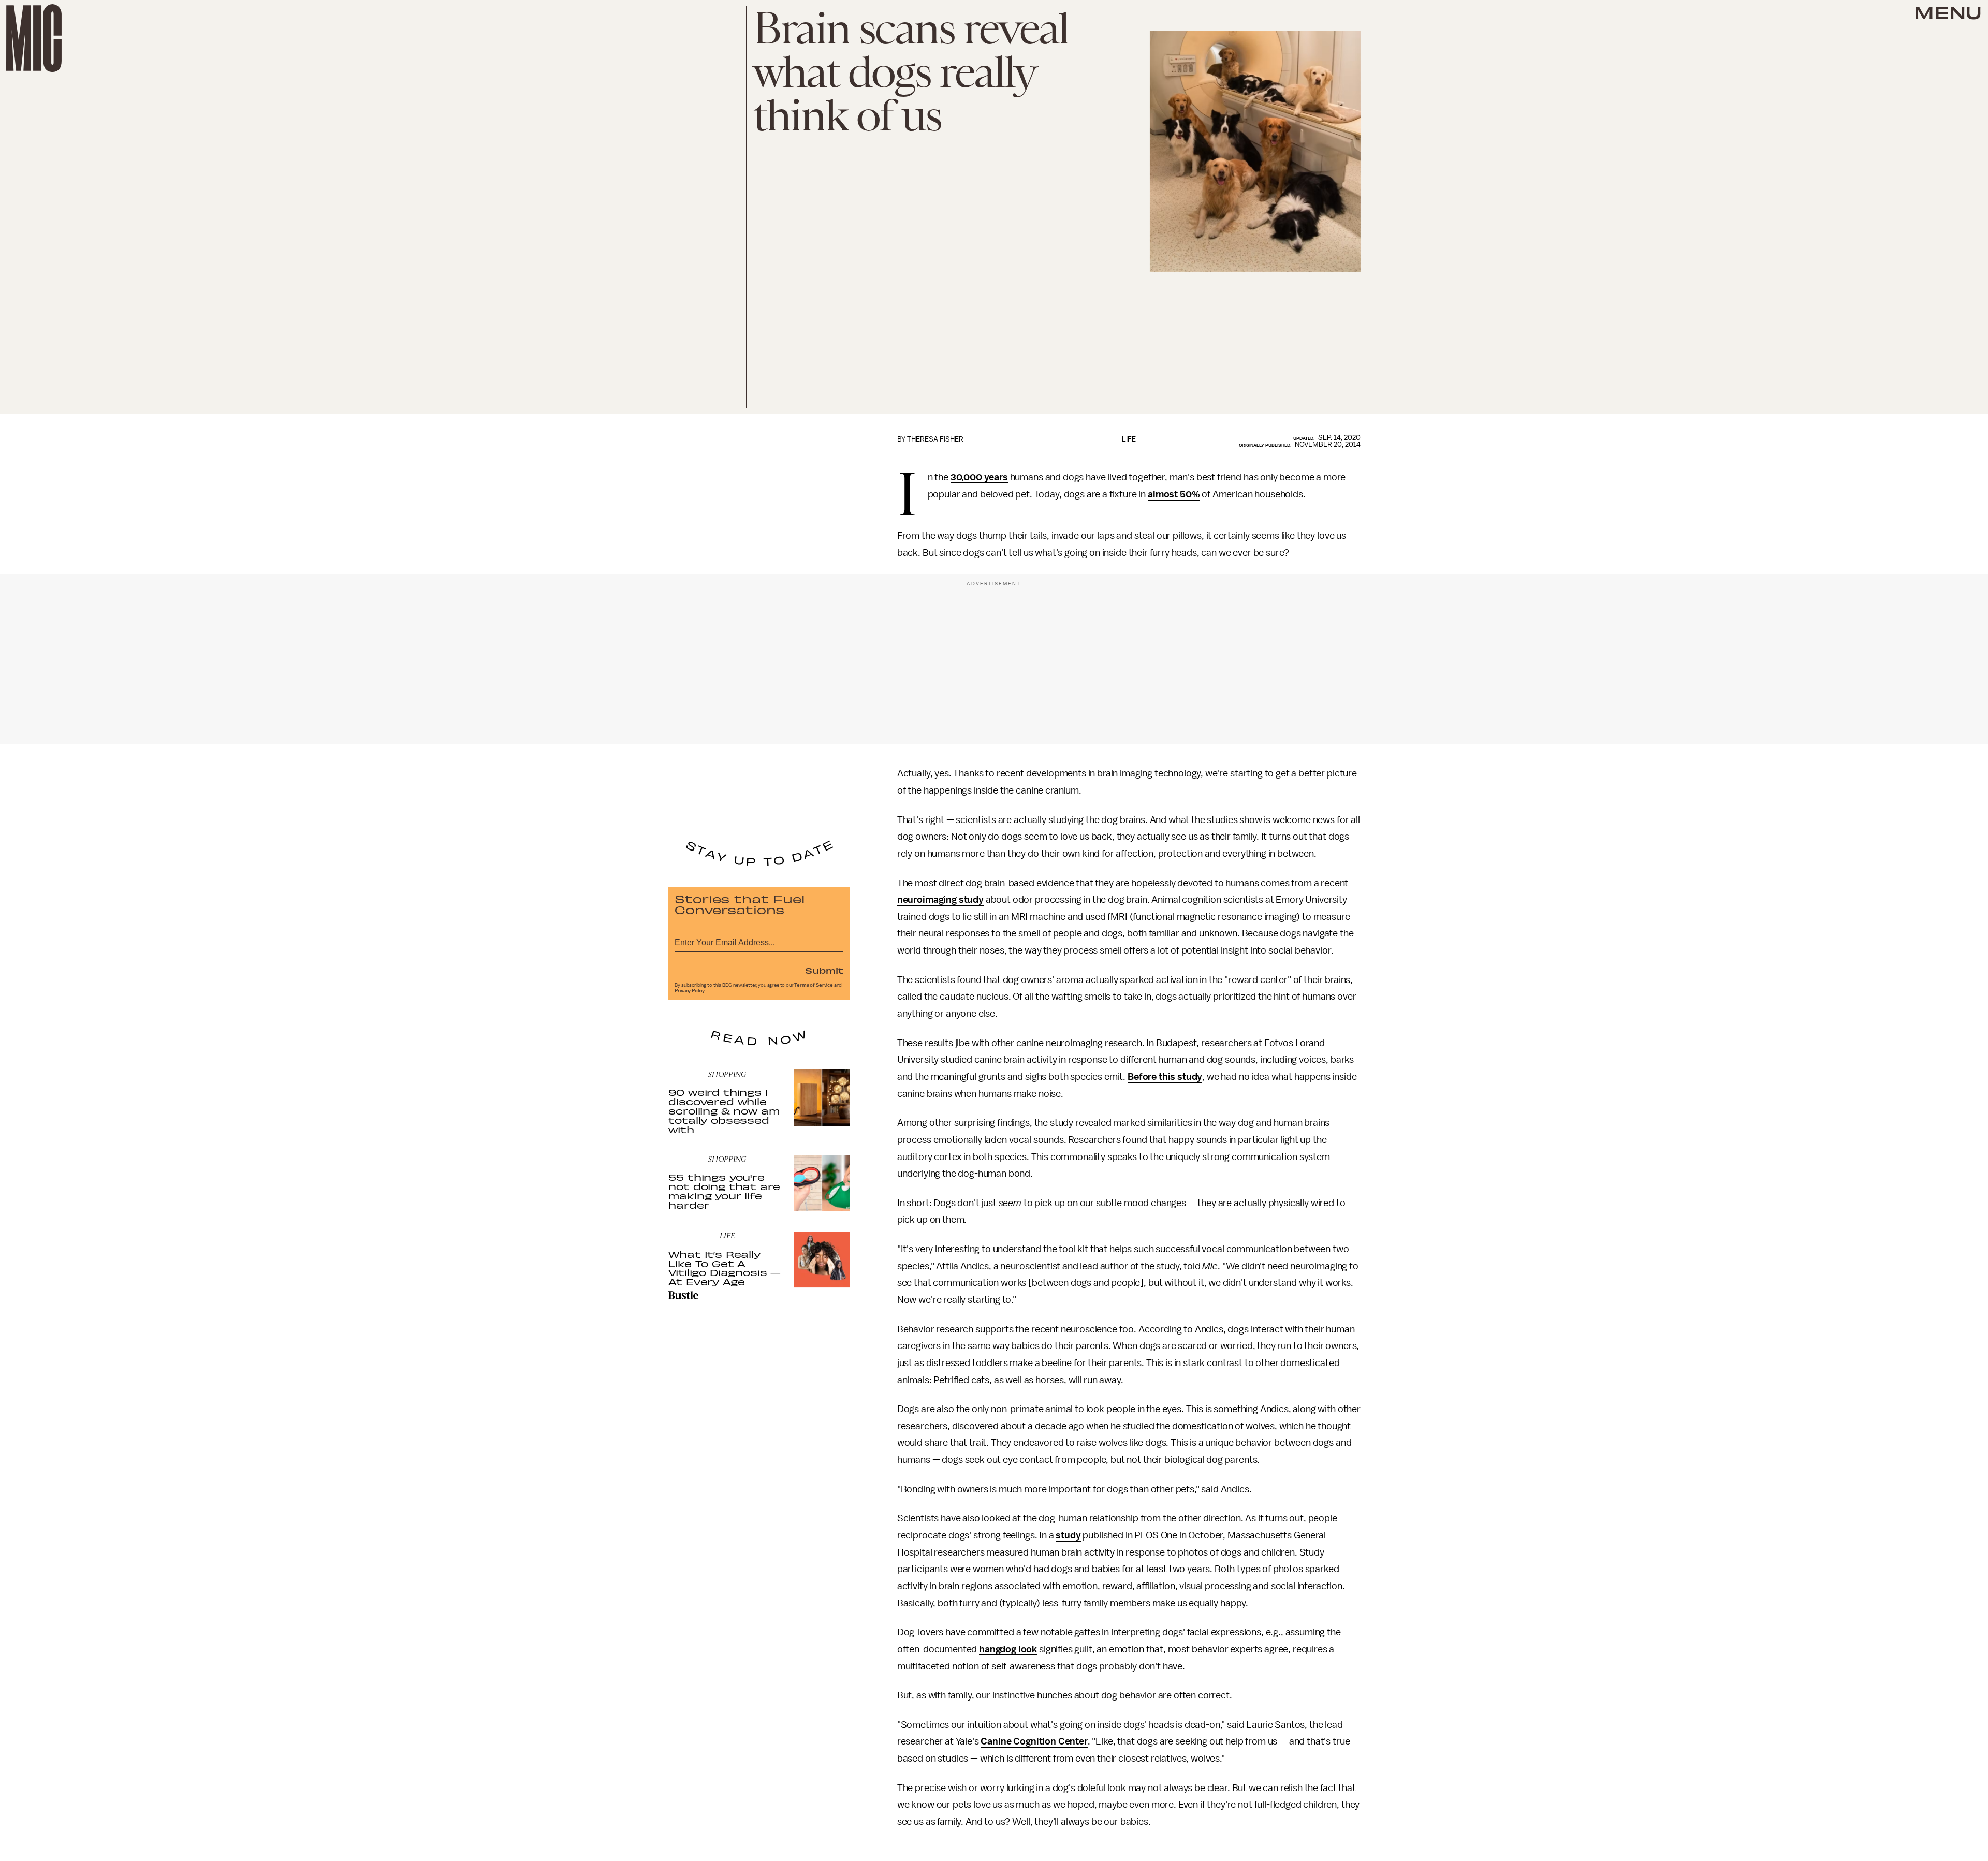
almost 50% (1174, 494)
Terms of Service (813, 985)
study (1068, 1535)
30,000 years (979, 477)
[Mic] (34, 38)
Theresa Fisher (935, 439)
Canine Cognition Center (1034, 1741)
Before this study (1165, 1077)
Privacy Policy (690, 991)
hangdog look (1008, 1649)
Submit (824, 970)
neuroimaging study (940, 900)
